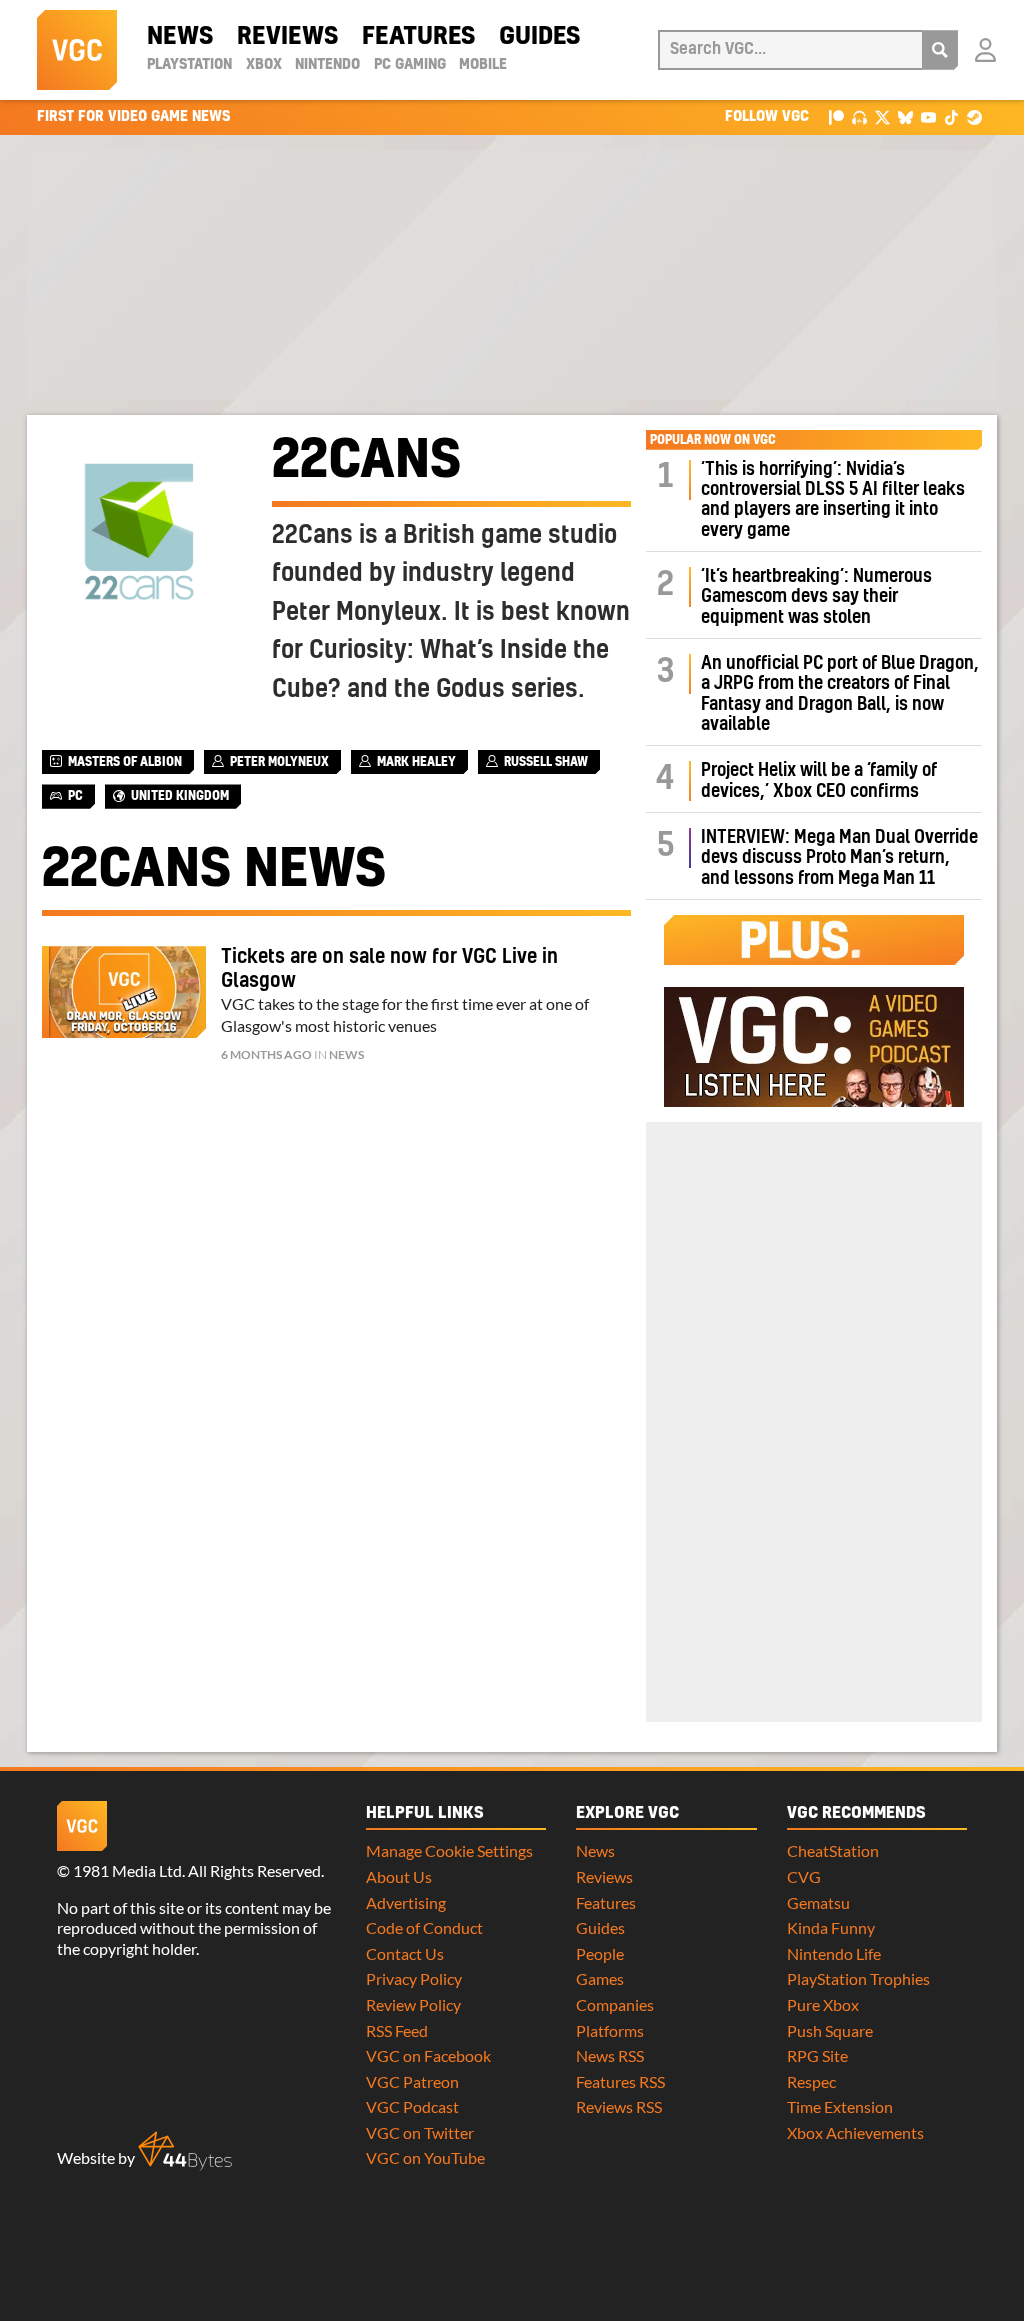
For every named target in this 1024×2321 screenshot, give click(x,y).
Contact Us (405, 1953)
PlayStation (189, 65)
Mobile (483, 65)
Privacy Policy (414, 1978)
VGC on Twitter (420, 2132)
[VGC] (77, 50)
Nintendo (327, 65)
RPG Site (817, 2055)
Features (418, 37)
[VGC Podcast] (859, 116)
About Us (399, 1876)
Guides (539, 37)
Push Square (830, 2030)
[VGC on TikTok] (951, 116)
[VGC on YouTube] (928, 116)
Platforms (610, 2030)
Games (600, 1978)
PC (75, 796)
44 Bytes (185, 2151)
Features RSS (620, 2081)
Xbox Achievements (855, 2132)
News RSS (610, 2055)
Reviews (287, 37)
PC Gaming (410, 65)
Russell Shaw (546, 762)
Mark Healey (416, 762)
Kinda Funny (831, 1927)
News (180, 37)
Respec (811, 2081)
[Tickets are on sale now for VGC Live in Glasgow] (124, 992)
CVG (804, 1876)
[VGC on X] (882, 116)
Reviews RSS (619, 2106)
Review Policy (413, 2004)
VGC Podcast (412, 2106)
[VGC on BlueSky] (905, 116)
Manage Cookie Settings (449, 1850)
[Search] (940, 50)
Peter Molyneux (279, 762)
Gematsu (818, 1902)
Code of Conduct (424, 1927)
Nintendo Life (834, 1953)
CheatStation (833, 1850)
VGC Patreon (412, 2081)
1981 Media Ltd (127, 1870)
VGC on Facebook (428, 2055)
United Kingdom (180, 796)
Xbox (264, 65)
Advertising (406, 1902)
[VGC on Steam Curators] (974, 116)
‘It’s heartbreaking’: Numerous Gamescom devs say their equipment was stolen (816, 597)
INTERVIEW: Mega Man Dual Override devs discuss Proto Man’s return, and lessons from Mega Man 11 (839, 858)
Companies (615, 2004)
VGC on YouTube (425, 2157)
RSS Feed (397, 2030)
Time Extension (840, 2106)
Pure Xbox (823, 2004)
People (600, 1953)
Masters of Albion (125, 762)
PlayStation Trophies (858, 1978)
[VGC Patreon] (836, 116)
